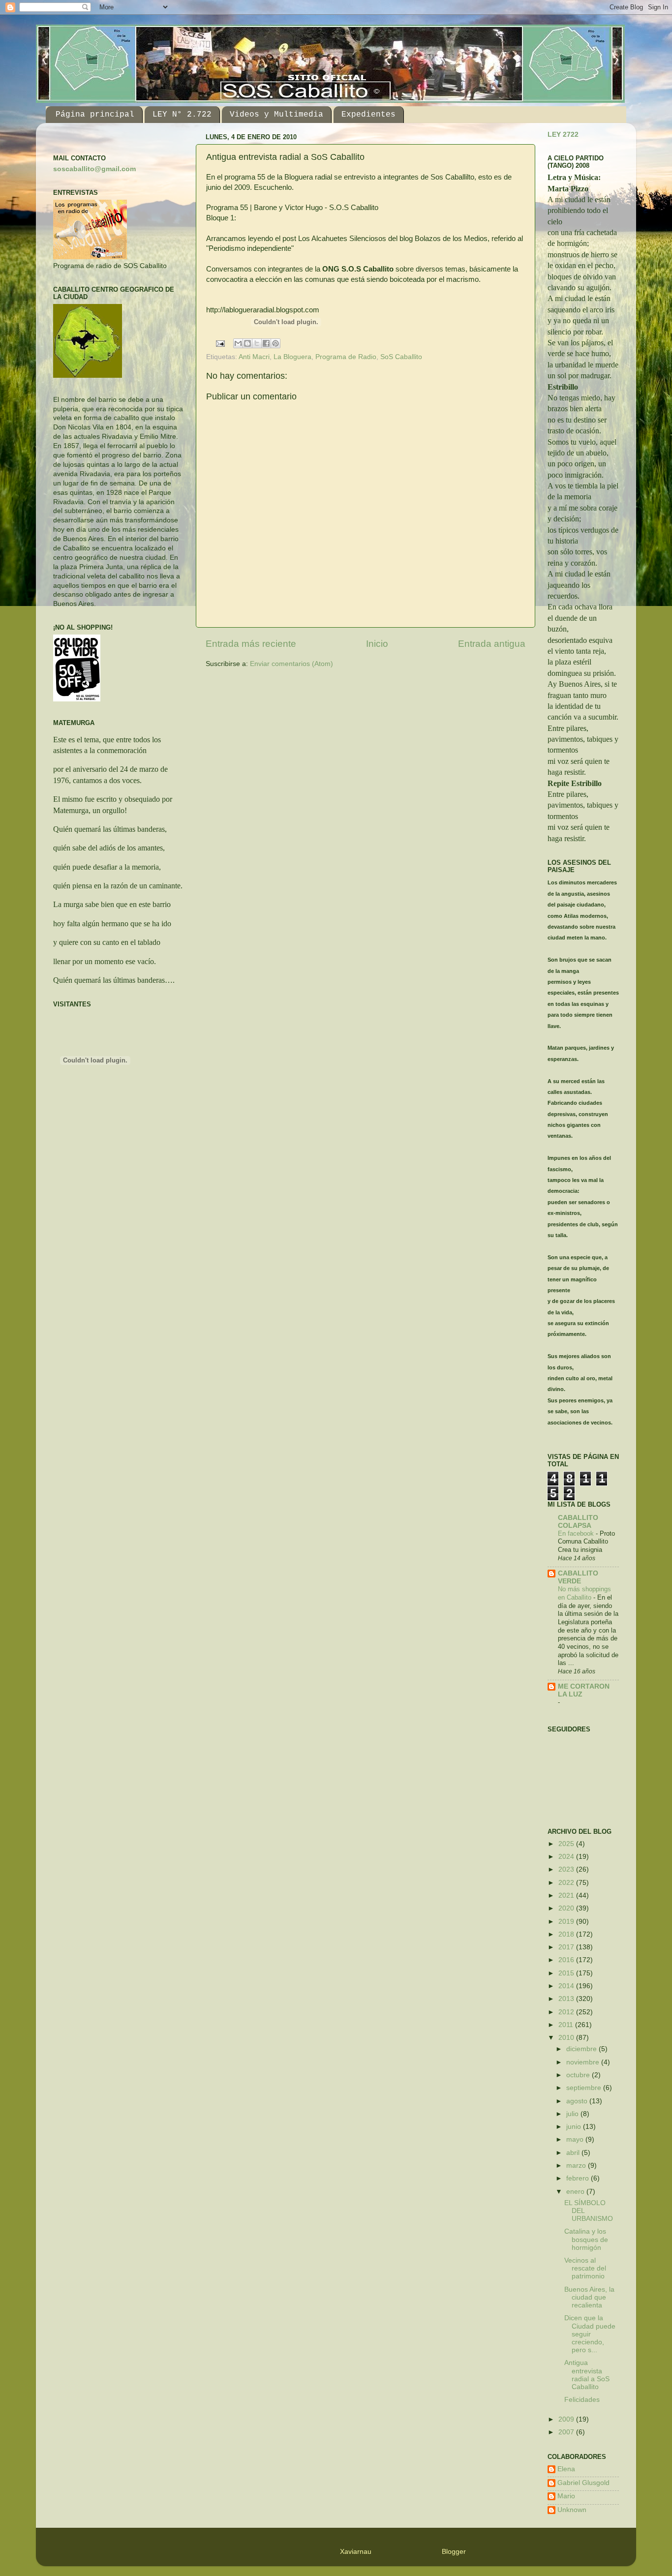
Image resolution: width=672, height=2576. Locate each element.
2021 (567, 1895)
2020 (567, 1908)
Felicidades (582, 2400)
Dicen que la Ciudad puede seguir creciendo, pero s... (590, 2334)
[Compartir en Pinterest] (275, 343)
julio (573, 2114)
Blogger (454, 2552)
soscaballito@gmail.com (94, 169)
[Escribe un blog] (247, 343)
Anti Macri (254, 357)
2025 (567, 1844)
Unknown (572, 2510)
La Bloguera (292, 357)
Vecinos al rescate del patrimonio (585, 2268)
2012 (567, 2012)
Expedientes (368, 115)
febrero (579, 2178)
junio (575, 2127)
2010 (567, 2038)
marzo (577, 2166)
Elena (566, 2469)
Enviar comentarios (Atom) (291, 664)
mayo (576, 2139)
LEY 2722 (563, 135)
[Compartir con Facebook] (266, 343)
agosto (578, 2101)
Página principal (95, 115)
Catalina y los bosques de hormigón (586, 2239)
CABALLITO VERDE (578, 1577)
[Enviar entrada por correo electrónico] (220, 343)
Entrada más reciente (251, 644)
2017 (567, 1947)
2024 (567, 1857)
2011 (567, 2025)
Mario (566, 2496)
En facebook (577, 1533)
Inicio (377, 644)
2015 (567, 1973)
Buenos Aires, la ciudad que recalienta (589, 2297)
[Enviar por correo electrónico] (238, 343)
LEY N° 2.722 (182, 115)
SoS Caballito (401, 357)
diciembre (582, 2049)
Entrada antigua (492, 644)
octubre (579, 2075)
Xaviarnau (356, 2552)
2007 (567, 2432)
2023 (567, 1869)
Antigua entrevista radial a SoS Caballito (587, 2375)
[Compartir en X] (257, 343)
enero (576, 2192)
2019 (567, 1922)
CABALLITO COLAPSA (578, 1522)
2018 (567, 1934)
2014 (567, 1986)
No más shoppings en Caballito (584, 1593)
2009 (567, 2419)
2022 (567, 1883)
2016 (567, 1960)
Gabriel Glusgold (583, 2483)
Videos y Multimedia (276, 115)
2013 (567, 1999)
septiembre (585, 2088)
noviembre (584, 2062)
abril (574, 2153)
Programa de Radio (346, 357)
